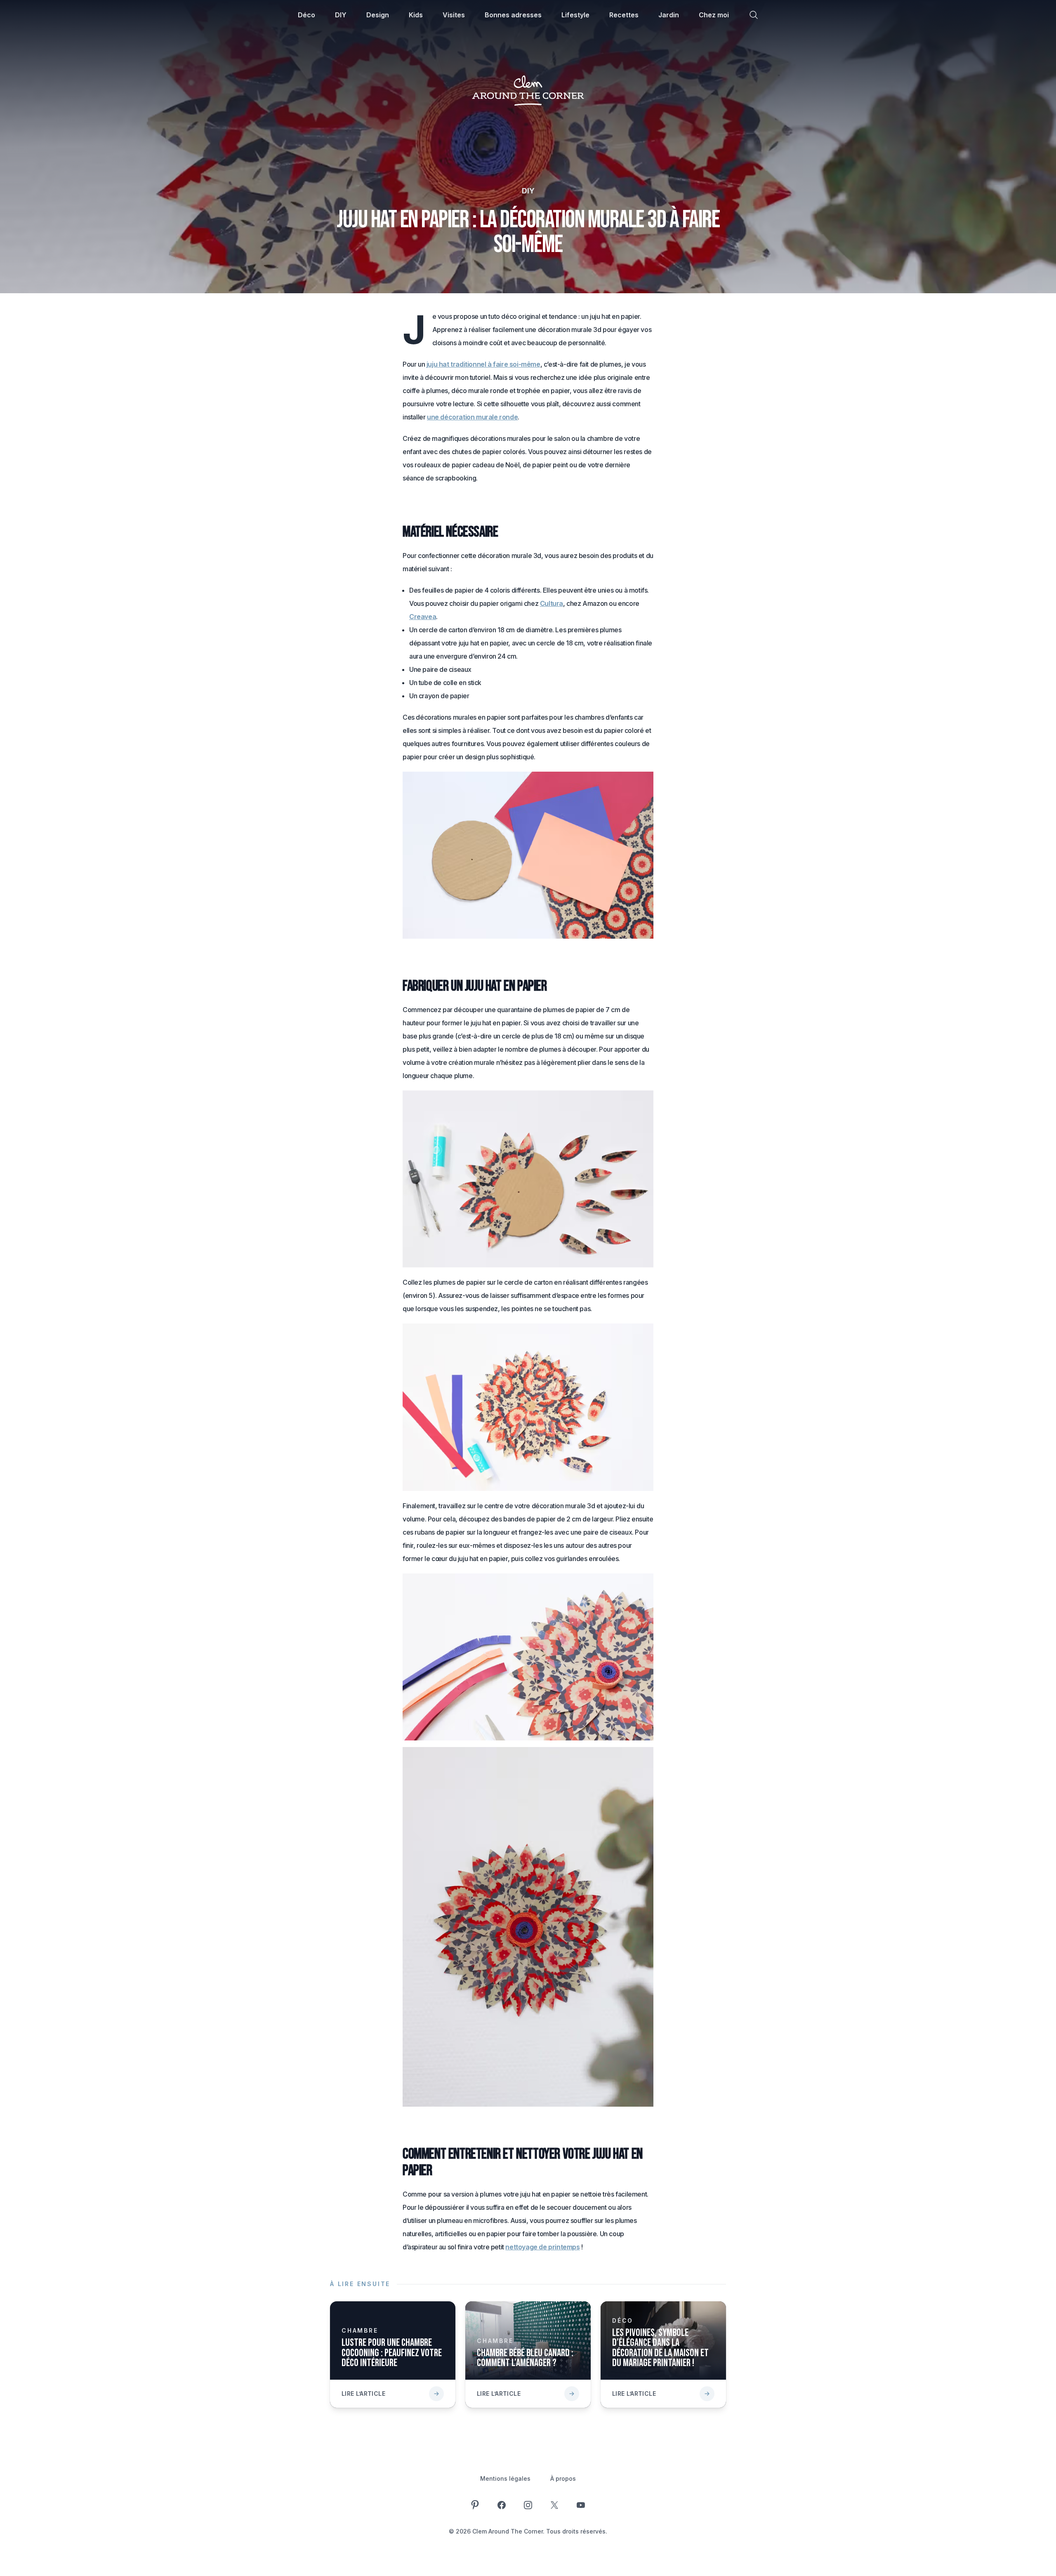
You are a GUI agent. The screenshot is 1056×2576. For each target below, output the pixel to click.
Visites (454, 15)
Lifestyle (575, 15)
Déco (306, 15)
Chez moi (714, 15)
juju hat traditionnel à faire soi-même (483, 364)
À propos (563, 2478)
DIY (341, 15)
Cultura (552, 603)
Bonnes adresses (513, 15)
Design (378, 15)
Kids (416, 15)
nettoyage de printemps (542, 2247)
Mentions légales (505, 2478)
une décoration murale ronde (472, 417)
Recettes (624, 15)
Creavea (423, 617)
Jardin (669, 15)
